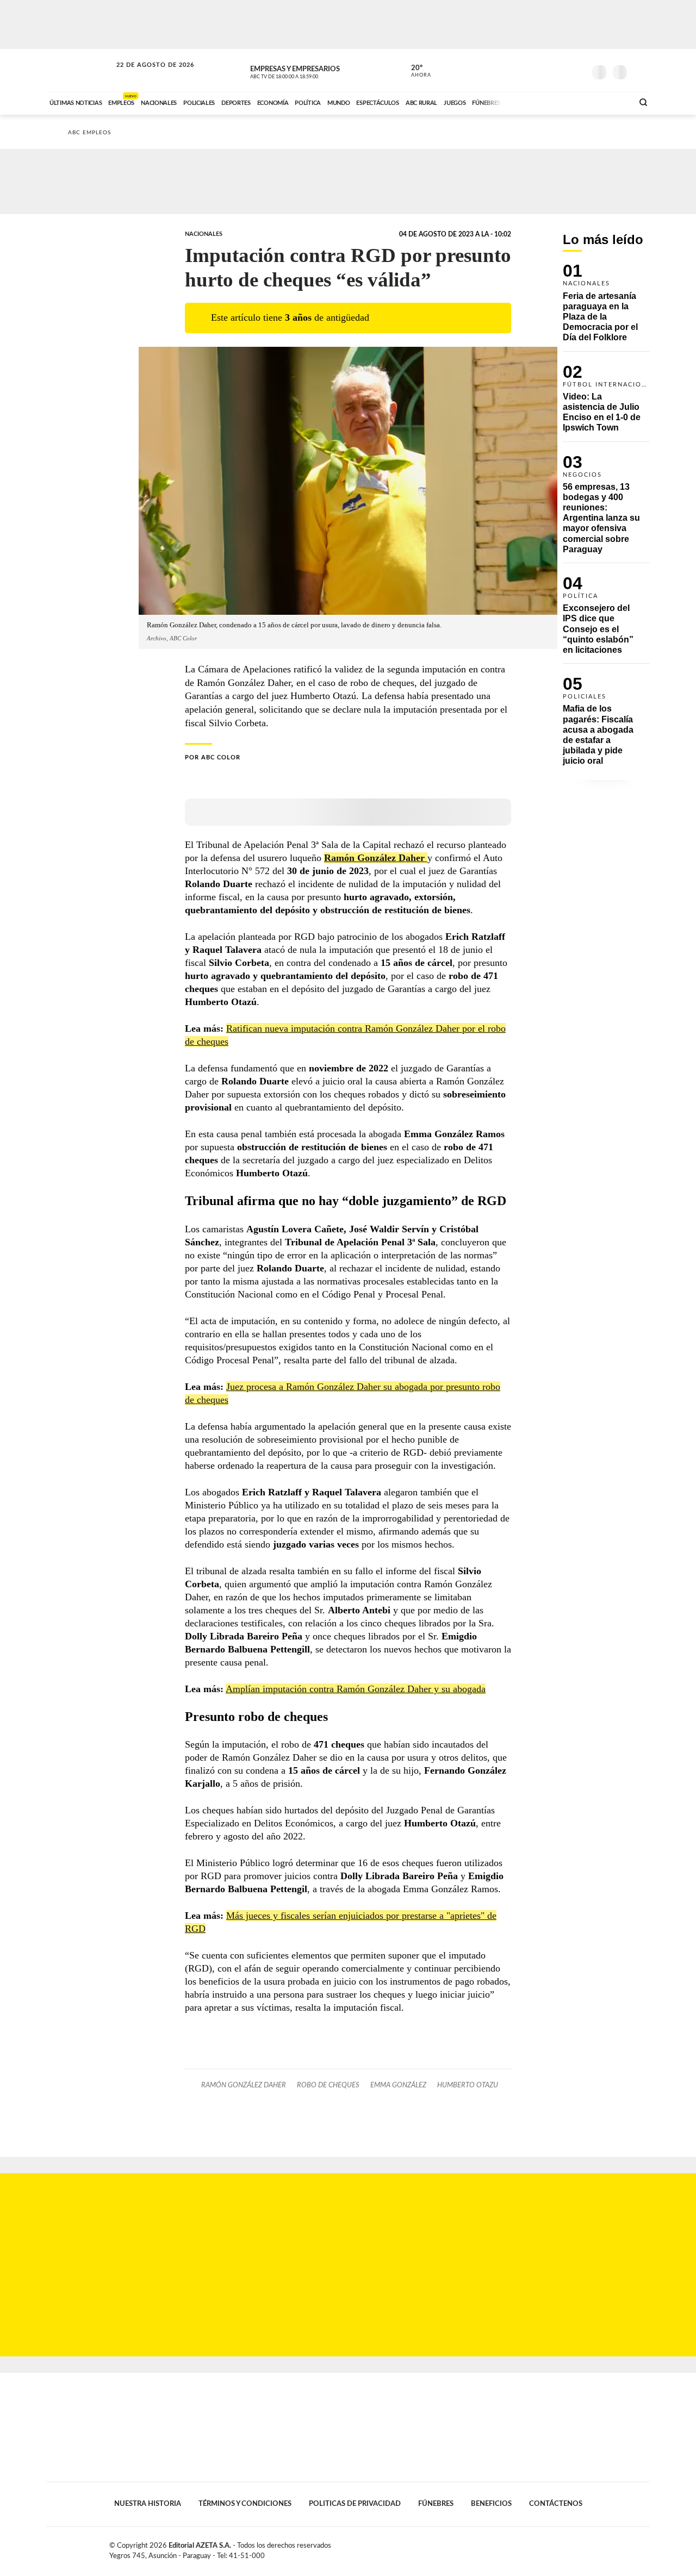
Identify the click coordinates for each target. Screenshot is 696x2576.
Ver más (606, 307)
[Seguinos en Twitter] (544, 70)
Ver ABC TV (304, 71)
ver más (415, 71)
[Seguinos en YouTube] (561, 70)
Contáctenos (556, 2504)
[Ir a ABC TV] (537, 102)
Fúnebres (436, 2504)
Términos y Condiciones (245, 2504)
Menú (640, 71)
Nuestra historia (148, 2504)
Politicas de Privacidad (355, 2504)
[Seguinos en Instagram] (577, 70)
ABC (80, 70)
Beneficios (491, 2504)
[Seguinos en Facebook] (528, 70)
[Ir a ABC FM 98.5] (611, 102)
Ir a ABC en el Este (145, 75)
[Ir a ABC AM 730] (567, 102)
